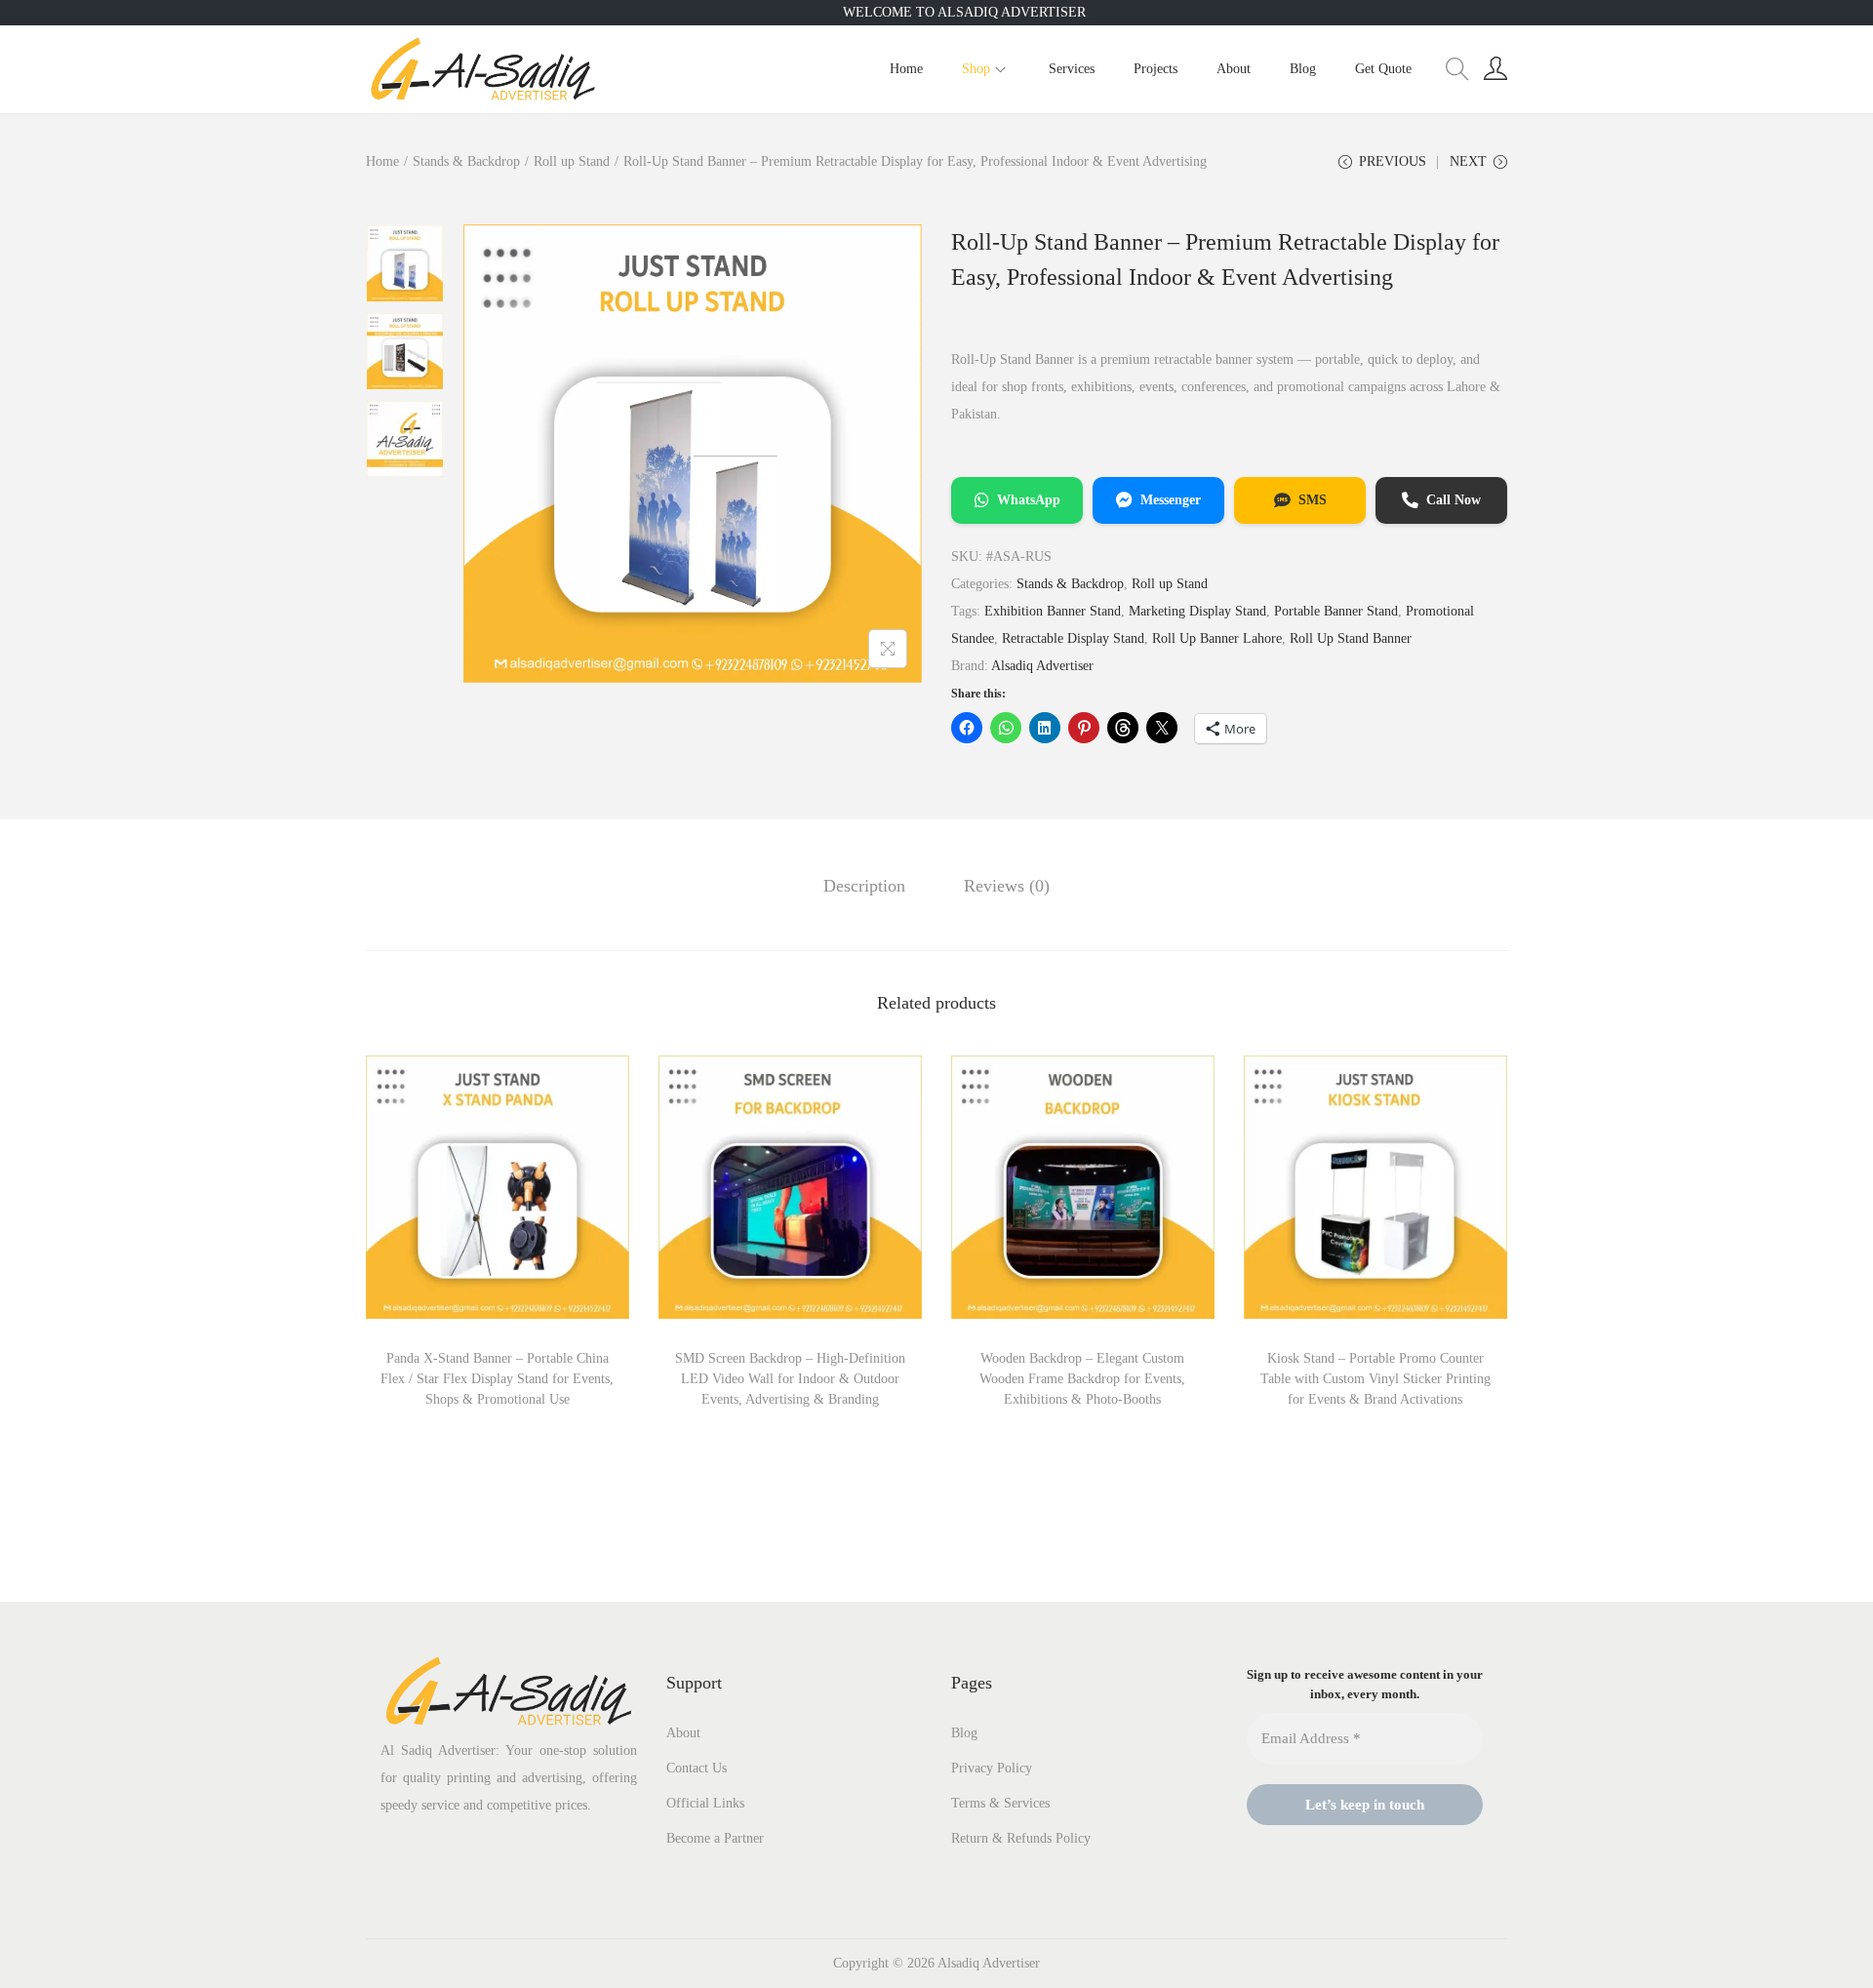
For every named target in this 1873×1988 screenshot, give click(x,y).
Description (864, 886)
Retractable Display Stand (1073, 638)
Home (382, 161)
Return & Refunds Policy (1021, 1838)
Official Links (705, 1803)
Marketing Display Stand (1197, 611)
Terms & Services (1000, 1803)
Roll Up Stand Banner (1351, 638)
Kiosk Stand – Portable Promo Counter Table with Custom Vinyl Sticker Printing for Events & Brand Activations (1375, 1379)
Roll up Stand (572, 161)
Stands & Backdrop (466, 161)
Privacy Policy (992, 1768)
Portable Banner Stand (1336, 611)
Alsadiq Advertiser (1042, 666)
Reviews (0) (1007, 886)
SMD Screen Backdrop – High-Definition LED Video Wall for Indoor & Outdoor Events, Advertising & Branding (790, 1379)
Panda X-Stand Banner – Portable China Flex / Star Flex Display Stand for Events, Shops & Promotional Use (497, 1379)
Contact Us (697, 1768)
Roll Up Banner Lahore (1217, 638)
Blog (964, 1733)
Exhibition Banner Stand (1053, 611)
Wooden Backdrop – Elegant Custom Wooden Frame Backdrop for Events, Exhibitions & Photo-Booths (1082, 1379)
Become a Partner (715, 1838)
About (683, 1733)
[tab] (864, 886)
